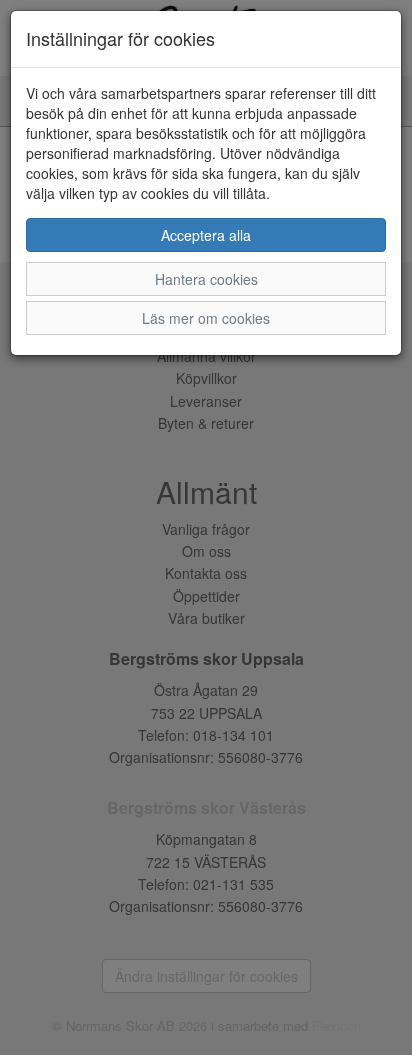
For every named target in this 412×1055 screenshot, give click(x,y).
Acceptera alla (206, 235)
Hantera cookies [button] (206, 279)
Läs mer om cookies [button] (206, 318)
